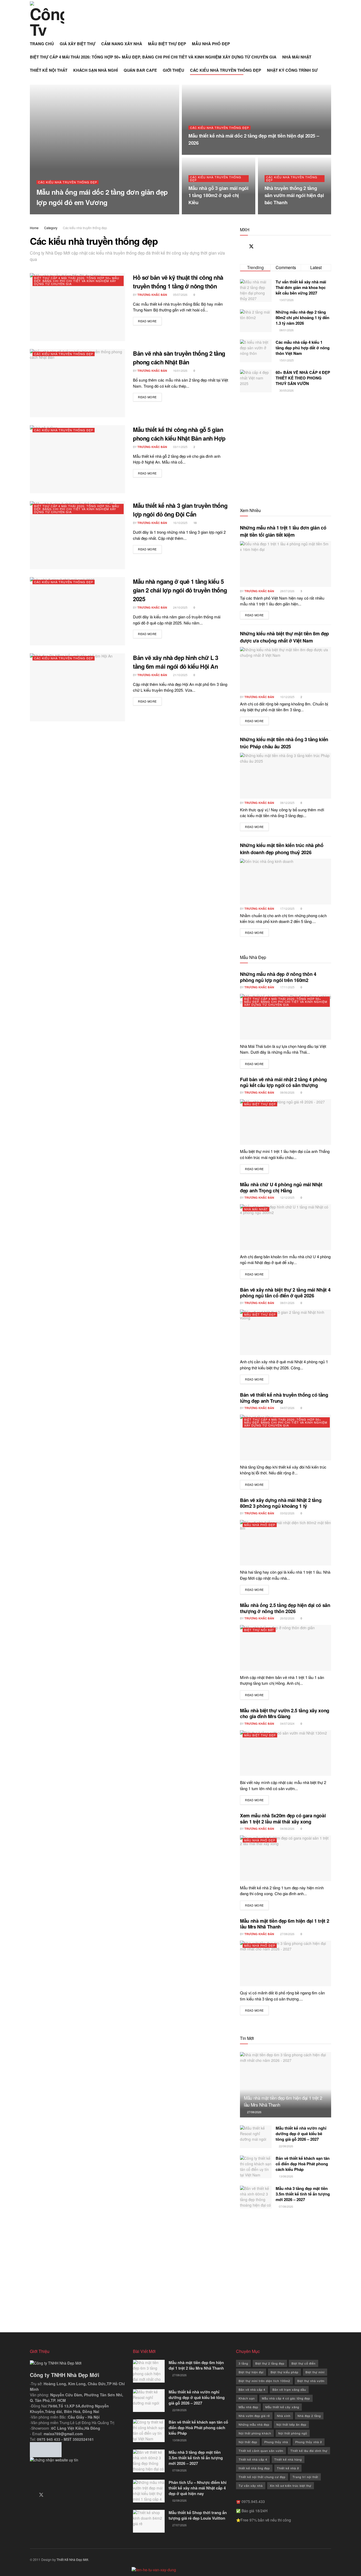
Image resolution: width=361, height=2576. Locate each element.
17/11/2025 (287, 987)
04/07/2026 (287, 1408)
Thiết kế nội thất (49, 70)
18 (195, 523)
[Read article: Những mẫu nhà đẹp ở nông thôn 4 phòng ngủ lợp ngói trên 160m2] (286, 1017)
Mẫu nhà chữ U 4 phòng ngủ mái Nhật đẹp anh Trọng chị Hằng (281, 1187)
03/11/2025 (198, 213)
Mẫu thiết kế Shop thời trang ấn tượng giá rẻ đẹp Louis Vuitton (198, 2515)
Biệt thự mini (315, 2372)
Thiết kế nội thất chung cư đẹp (262, 2477)
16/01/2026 (180, 370)
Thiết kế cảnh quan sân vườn (261, 2451)
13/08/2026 (286, 2176)
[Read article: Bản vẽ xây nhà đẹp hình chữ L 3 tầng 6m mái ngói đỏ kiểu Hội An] (77, 687)
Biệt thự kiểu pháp (284, 2372)
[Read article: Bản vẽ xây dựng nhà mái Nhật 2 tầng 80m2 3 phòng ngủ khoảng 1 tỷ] (286, 1543)
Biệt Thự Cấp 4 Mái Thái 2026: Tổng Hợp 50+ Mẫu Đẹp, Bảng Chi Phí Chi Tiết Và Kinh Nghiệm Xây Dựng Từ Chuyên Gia (77, 281)
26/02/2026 (287, 1618)
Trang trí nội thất (305, 2477)
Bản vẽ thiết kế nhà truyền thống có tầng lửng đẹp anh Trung (284, 1398)
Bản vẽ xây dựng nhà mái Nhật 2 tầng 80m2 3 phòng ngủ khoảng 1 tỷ (281, 1503)
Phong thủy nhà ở (309, 2442)
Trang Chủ (42, 44)
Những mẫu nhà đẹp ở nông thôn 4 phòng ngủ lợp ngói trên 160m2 (278, 977)
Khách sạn (247, 2398)
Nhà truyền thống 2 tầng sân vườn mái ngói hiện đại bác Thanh (294, 195)
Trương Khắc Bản (56, 213)
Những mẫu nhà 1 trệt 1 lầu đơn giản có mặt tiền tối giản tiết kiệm (283, 531)
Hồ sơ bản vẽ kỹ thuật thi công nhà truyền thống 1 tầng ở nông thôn (178, 282)
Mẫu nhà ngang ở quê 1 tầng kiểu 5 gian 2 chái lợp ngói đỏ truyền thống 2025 (180, 590)
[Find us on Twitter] (251, 246)
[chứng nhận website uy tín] (77, 2471)
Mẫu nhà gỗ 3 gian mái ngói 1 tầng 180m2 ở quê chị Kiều (218, 195)
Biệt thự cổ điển (304, 2363)
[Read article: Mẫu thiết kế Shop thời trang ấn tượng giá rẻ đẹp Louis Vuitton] (149, 2521)
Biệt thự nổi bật (259, 1630)
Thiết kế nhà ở (288, 2468)
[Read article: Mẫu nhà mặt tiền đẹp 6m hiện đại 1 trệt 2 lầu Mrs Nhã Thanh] (286, 1964)
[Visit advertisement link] (286, 449)
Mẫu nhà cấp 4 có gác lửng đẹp (286, 2398)
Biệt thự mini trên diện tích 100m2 (264, 2381)
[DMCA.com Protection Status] (46, 2449)
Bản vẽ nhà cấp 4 (252, 2389)
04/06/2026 (287, 1828)
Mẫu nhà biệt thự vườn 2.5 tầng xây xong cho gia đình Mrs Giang (285, 1713)
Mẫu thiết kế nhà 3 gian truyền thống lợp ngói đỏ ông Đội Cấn (180, 510)
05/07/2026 (180, 295)
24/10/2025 (180, 607)
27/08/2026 (287, 1934)
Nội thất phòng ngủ (293, 2433)
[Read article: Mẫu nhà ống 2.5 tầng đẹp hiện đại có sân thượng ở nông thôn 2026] (286, 1648)
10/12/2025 (287, 697)
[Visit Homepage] (47, 19)
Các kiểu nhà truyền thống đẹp (68, 182)
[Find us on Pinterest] (261, 247)
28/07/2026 (287, 591)
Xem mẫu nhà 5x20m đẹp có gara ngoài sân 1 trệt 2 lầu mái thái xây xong (283, 1819)
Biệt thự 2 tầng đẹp (270, 2363)
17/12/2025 (287, 908)
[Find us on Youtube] (270, 247)
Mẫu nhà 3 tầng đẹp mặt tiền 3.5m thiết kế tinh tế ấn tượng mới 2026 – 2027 (303, 2194)
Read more (150, 321)
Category (51, 228)
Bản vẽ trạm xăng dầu (289, 2389)
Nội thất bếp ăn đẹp (291, 2424)
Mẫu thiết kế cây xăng (282, 2407)
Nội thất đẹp (248, 2442)
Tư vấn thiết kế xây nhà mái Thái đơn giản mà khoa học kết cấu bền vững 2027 (301, 287)
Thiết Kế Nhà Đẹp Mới (72, 2559)
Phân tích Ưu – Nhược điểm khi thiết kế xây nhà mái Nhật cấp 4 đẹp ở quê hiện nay (198, 2488)
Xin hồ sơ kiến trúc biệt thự (291, 2486)
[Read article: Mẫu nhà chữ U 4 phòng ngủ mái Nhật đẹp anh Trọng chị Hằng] (286, 1227)
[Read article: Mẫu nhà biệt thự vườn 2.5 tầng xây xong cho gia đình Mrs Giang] (286, 1753)
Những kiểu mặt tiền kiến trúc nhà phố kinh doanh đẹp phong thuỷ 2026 (282, 849)
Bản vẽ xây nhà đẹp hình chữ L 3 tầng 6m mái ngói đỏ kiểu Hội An (175, 662)
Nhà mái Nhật (256, 1209)
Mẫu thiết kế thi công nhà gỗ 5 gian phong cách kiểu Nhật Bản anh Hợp (179, 434)
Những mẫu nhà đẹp (254, 2424)
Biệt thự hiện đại (251, 2372)
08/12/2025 (287, 803)
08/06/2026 (287, 1092)
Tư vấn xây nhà (251, 2486)
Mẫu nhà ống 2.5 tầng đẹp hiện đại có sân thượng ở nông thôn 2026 (285, 1608)
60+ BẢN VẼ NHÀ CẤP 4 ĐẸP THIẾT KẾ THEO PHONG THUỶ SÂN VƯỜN (303, 378)
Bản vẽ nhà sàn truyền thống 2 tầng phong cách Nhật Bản (179, 358)
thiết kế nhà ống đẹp (254, 2468)
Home (34, 228)
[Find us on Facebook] (242, 247)
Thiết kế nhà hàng (288, 2459)
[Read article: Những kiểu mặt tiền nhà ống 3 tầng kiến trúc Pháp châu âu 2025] (286, 776)
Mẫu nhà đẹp (248, 2407)
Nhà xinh (284, 2416)
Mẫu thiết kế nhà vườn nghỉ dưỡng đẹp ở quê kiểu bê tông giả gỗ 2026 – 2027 (301, 2134)
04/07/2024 (287, 1723)
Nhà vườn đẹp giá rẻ (254, 2416)
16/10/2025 (180, 523)
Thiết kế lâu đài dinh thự (309, 2451)
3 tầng (243, 2363)
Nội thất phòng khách (255, 2433)
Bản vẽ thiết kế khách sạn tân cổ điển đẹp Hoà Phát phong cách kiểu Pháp (303, 2164)
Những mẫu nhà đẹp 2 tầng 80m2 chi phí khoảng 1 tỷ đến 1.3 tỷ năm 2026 (302, 318)
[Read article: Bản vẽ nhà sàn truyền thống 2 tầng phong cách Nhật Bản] (77, 383)
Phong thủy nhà (276, 2442)
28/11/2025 (83, 213)
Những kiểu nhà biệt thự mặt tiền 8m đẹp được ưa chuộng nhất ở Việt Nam (284, 637)
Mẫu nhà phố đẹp (260, 1525)
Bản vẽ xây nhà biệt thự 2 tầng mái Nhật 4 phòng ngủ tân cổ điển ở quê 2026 (285, 1293)
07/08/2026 (286, 2206)
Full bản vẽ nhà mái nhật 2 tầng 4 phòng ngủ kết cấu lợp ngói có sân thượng (283, 1082)
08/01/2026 (287, 1303)
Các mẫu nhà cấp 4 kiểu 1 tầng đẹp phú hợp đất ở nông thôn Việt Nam (303, 348)
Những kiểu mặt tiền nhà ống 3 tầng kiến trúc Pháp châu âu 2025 (284, 743)
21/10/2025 (180, 675)
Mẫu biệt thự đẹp (260, 1104)
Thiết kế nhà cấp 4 (253, 2459)
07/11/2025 (198, 153)
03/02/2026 (287, 1513)
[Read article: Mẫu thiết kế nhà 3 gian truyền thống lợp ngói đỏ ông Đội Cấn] (77, 535)
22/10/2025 (274, 213)
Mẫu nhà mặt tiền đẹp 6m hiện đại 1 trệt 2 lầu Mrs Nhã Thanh (284, 1924)
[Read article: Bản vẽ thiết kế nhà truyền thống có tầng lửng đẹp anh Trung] (286, 1438)
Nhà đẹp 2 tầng (309, 2416)
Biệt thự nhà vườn (311, 2381)
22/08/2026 (286, 2146)
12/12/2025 (287, 1197)
